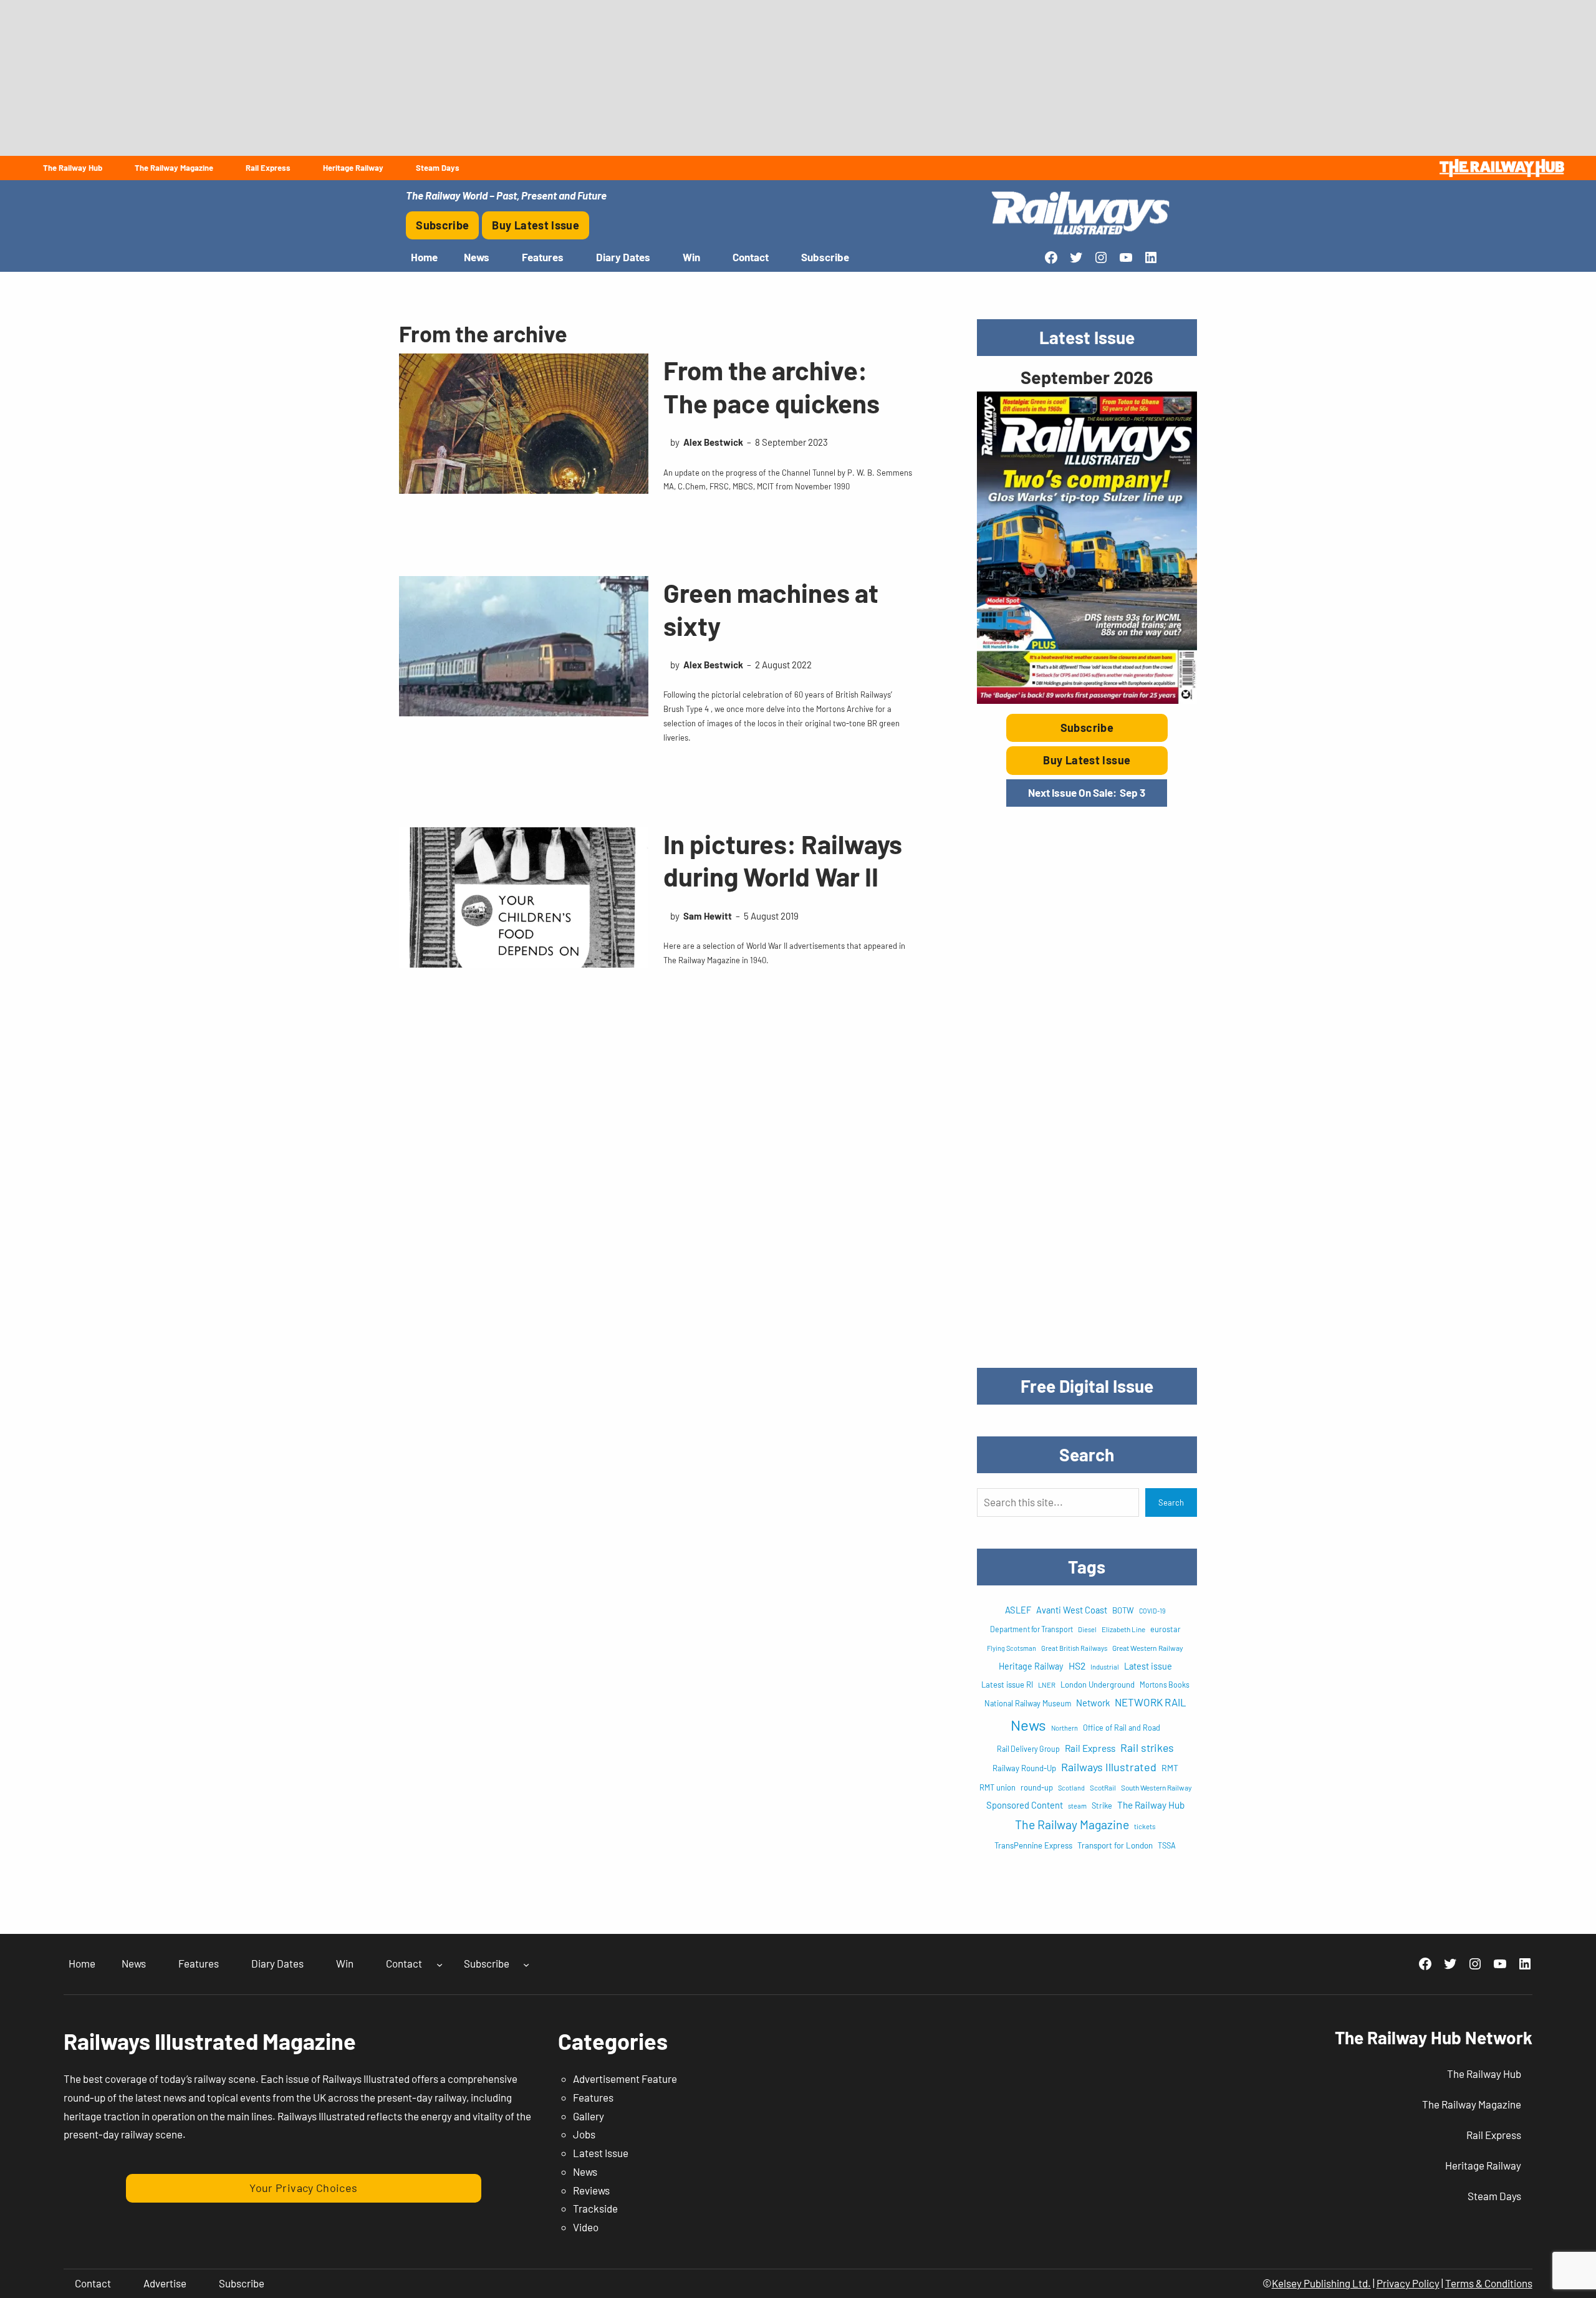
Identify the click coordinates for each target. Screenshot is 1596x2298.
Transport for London (1115, 1845)
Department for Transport (1031, 1629)
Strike (1102, 1805)
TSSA (1167, 1845)
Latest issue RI (1007, 1685)
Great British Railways (1074, 1648)
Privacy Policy (1408, 2283)
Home (424, 257)
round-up (1037, 1787)
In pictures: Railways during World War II (783, 860)
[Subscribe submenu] (526, 1964)
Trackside (595, 2208)
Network (1093, 1703)
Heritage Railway (1031, 1666)
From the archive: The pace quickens (772, 386)
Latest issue (1148, 1666)
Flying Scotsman (1012, 1648)
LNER (1047, 1685)
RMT (1170, 1768)
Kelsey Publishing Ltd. (1321, 2283)
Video (586, 2227)
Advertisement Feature (625, 2079)
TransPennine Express (1033, 1845)
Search (1171, 1502)
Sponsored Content (1025, 1805)
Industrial (1105, 1667)
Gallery (589, 2116)
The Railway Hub (1151, 1805)
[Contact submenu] (440, 1964)
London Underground (1098, 1685)
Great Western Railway (1148, 1648)
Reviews (591, 2190)
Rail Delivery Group (1028, 1749)
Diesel (1087, 1629)
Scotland (1071, 1788)
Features (593, 2097)
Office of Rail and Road (1122, 1728)
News (1028, 1725)
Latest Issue (601, 2153)
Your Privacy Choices (303, 2188)
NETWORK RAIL (1151, 1702)
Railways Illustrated (1109, 1767)
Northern (1065, 1728)
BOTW (1123, 1610)
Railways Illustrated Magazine (210, 2041)
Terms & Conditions (1489, 2283)
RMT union (997, 1787)
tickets (1145, 1826)
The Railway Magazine (1072, 1824)
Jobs (584, 2134)
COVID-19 (1152, 1611)
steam (1077, 1806)
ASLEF (1018, 1610)
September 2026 (1087, 377)
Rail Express (1090, 1748)
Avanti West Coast (1072, 1610)
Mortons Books (1165, 1685)
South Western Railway (1156, 1787)
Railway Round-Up (1024, 1768)
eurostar (1166, 1629)
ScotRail (1103, 1787)
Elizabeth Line (1123, 1629)
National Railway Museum (1028, 1703)
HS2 (1077, 1666)
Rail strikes (1147, 1748)
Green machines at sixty (771, 609)
